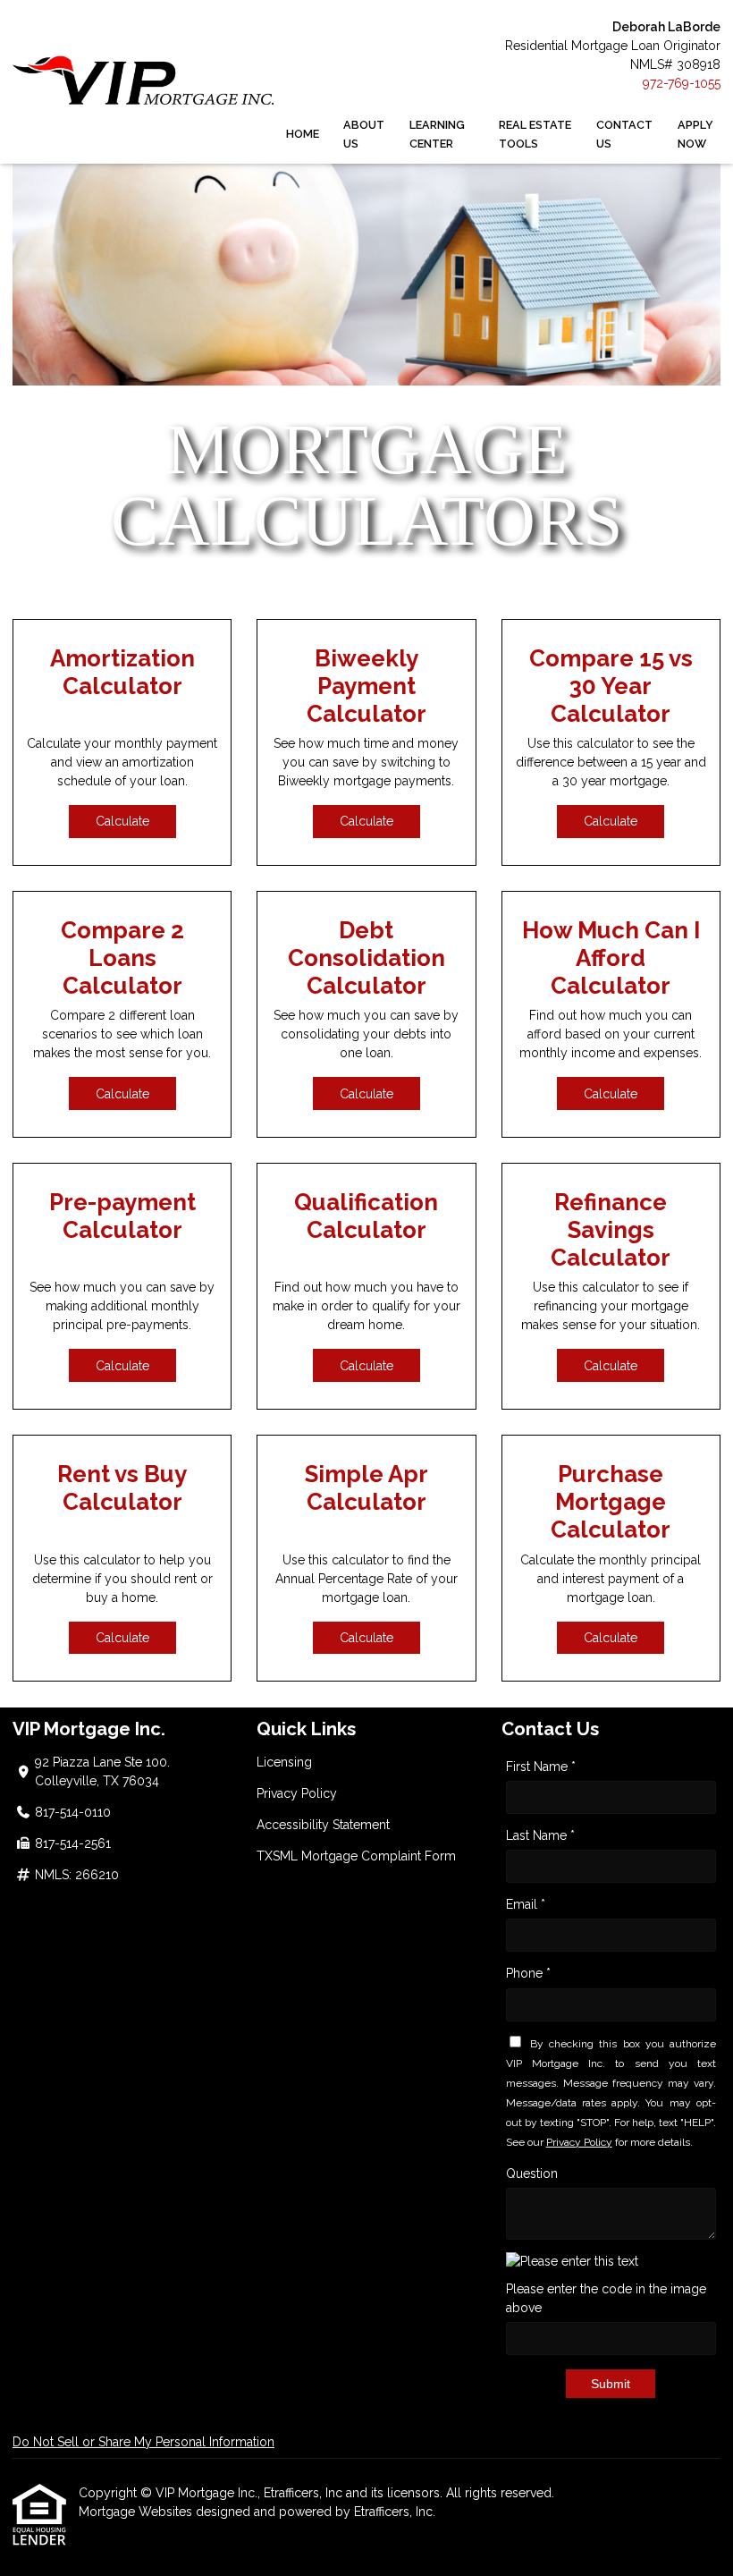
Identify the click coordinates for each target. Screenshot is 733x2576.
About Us (364, 134)
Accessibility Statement (323, 1825)
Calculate (122, 821)
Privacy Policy (297, 1793)
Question (532, 2173)
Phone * (528, 1973)
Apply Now (695, 134)
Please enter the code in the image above (606, 2298)
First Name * (541, 1767)
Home (303, 134)
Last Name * (540, 1835)
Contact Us (624, 134)
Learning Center (437, 134)
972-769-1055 (682, 83)
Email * (526, 1904)
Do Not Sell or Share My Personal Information (143, 2442)
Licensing (284, 1762)
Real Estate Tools (535, 134)
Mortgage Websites (137, 2512)
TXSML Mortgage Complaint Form (356, 1856)
